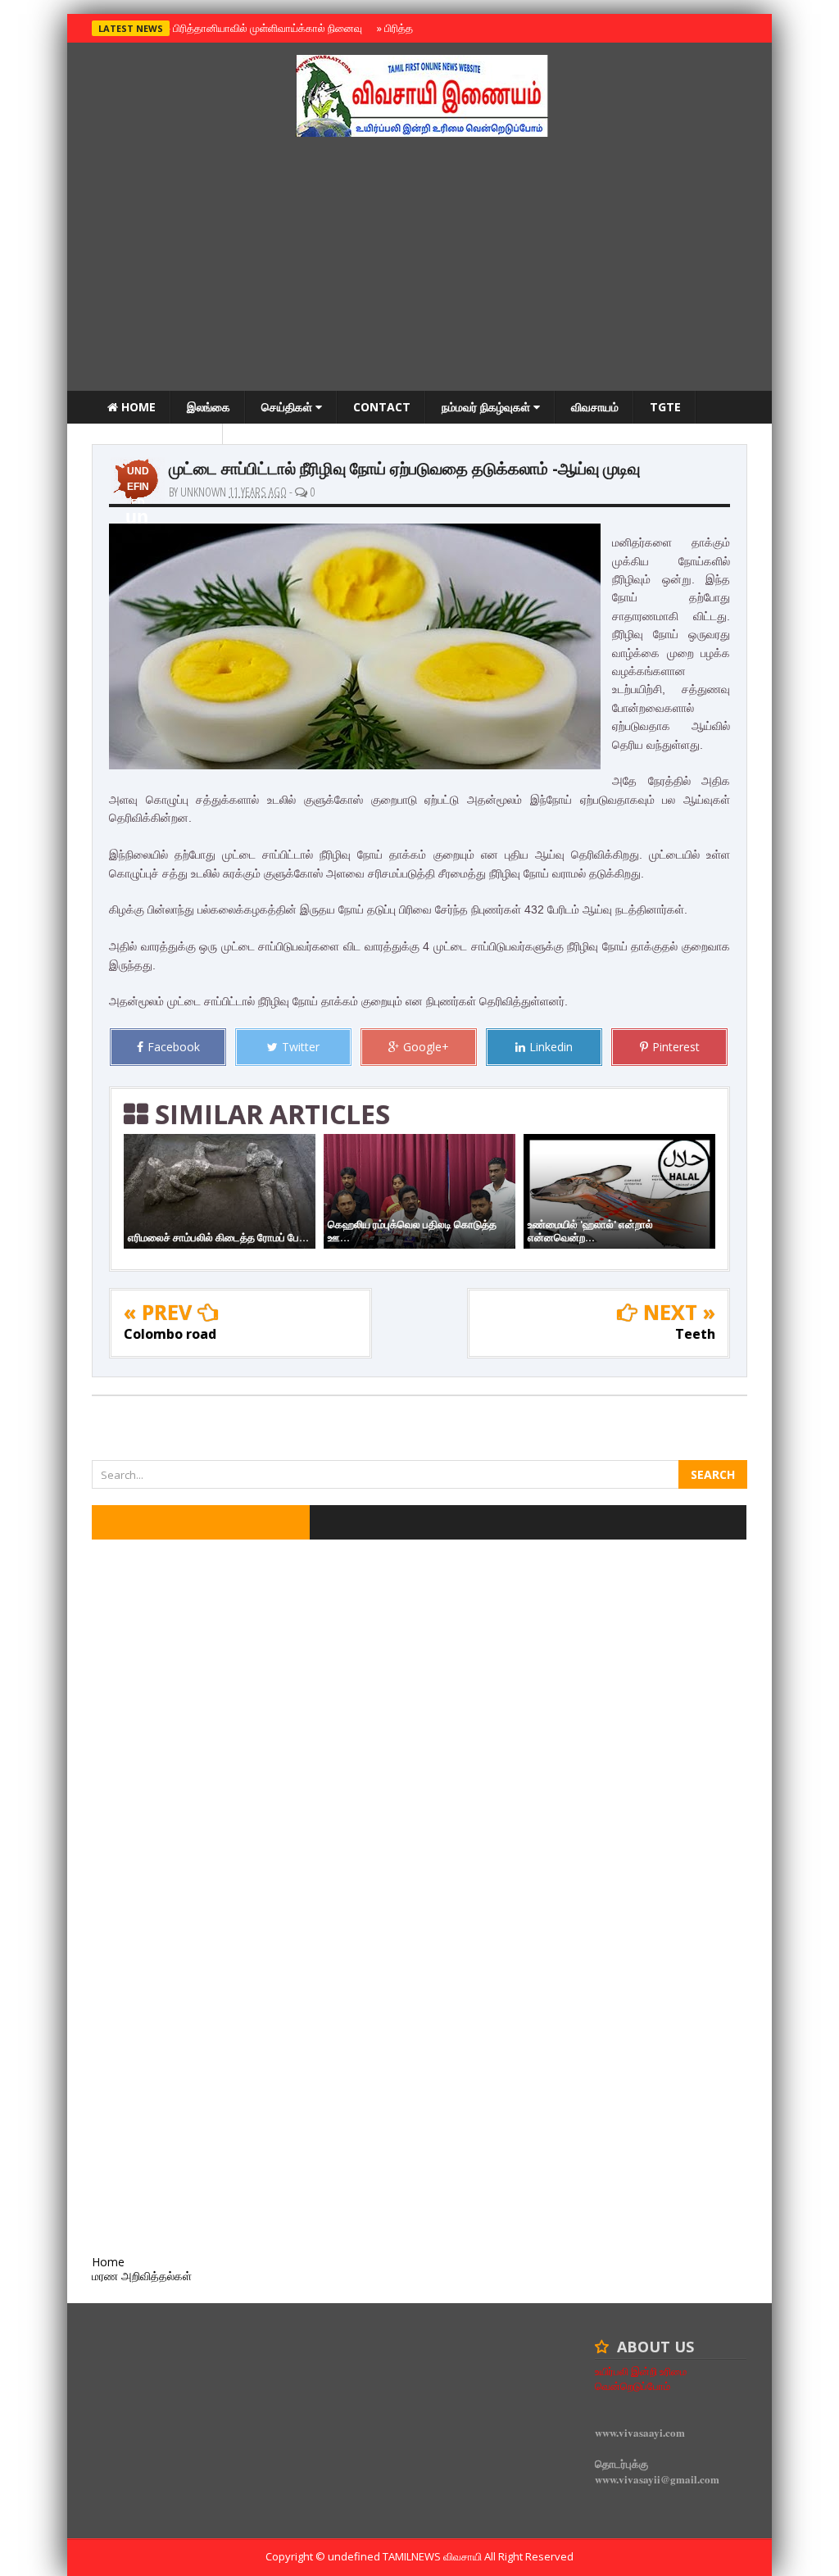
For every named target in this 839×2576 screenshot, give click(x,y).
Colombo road (170, 1334)
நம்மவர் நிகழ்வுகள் (488, 407)
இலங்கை (209, 407)
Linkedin (551, 1047)
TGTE (665, 407)
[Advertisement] (419, 268)
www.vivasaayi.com (640, 2432)
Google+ (426, 1047)
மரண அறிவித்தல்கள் (157, 440)
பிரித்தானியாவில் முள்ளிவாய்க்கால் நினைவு (265, 28)
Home (137, 407)
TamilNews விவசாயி (433, 2556)
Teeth (695, 1334)
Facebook (174, 1047)
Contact (382, 407)
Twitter (301, 1047)
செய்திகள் (288, 407)
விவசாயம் (595, 407)
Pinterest (676, 1047)
